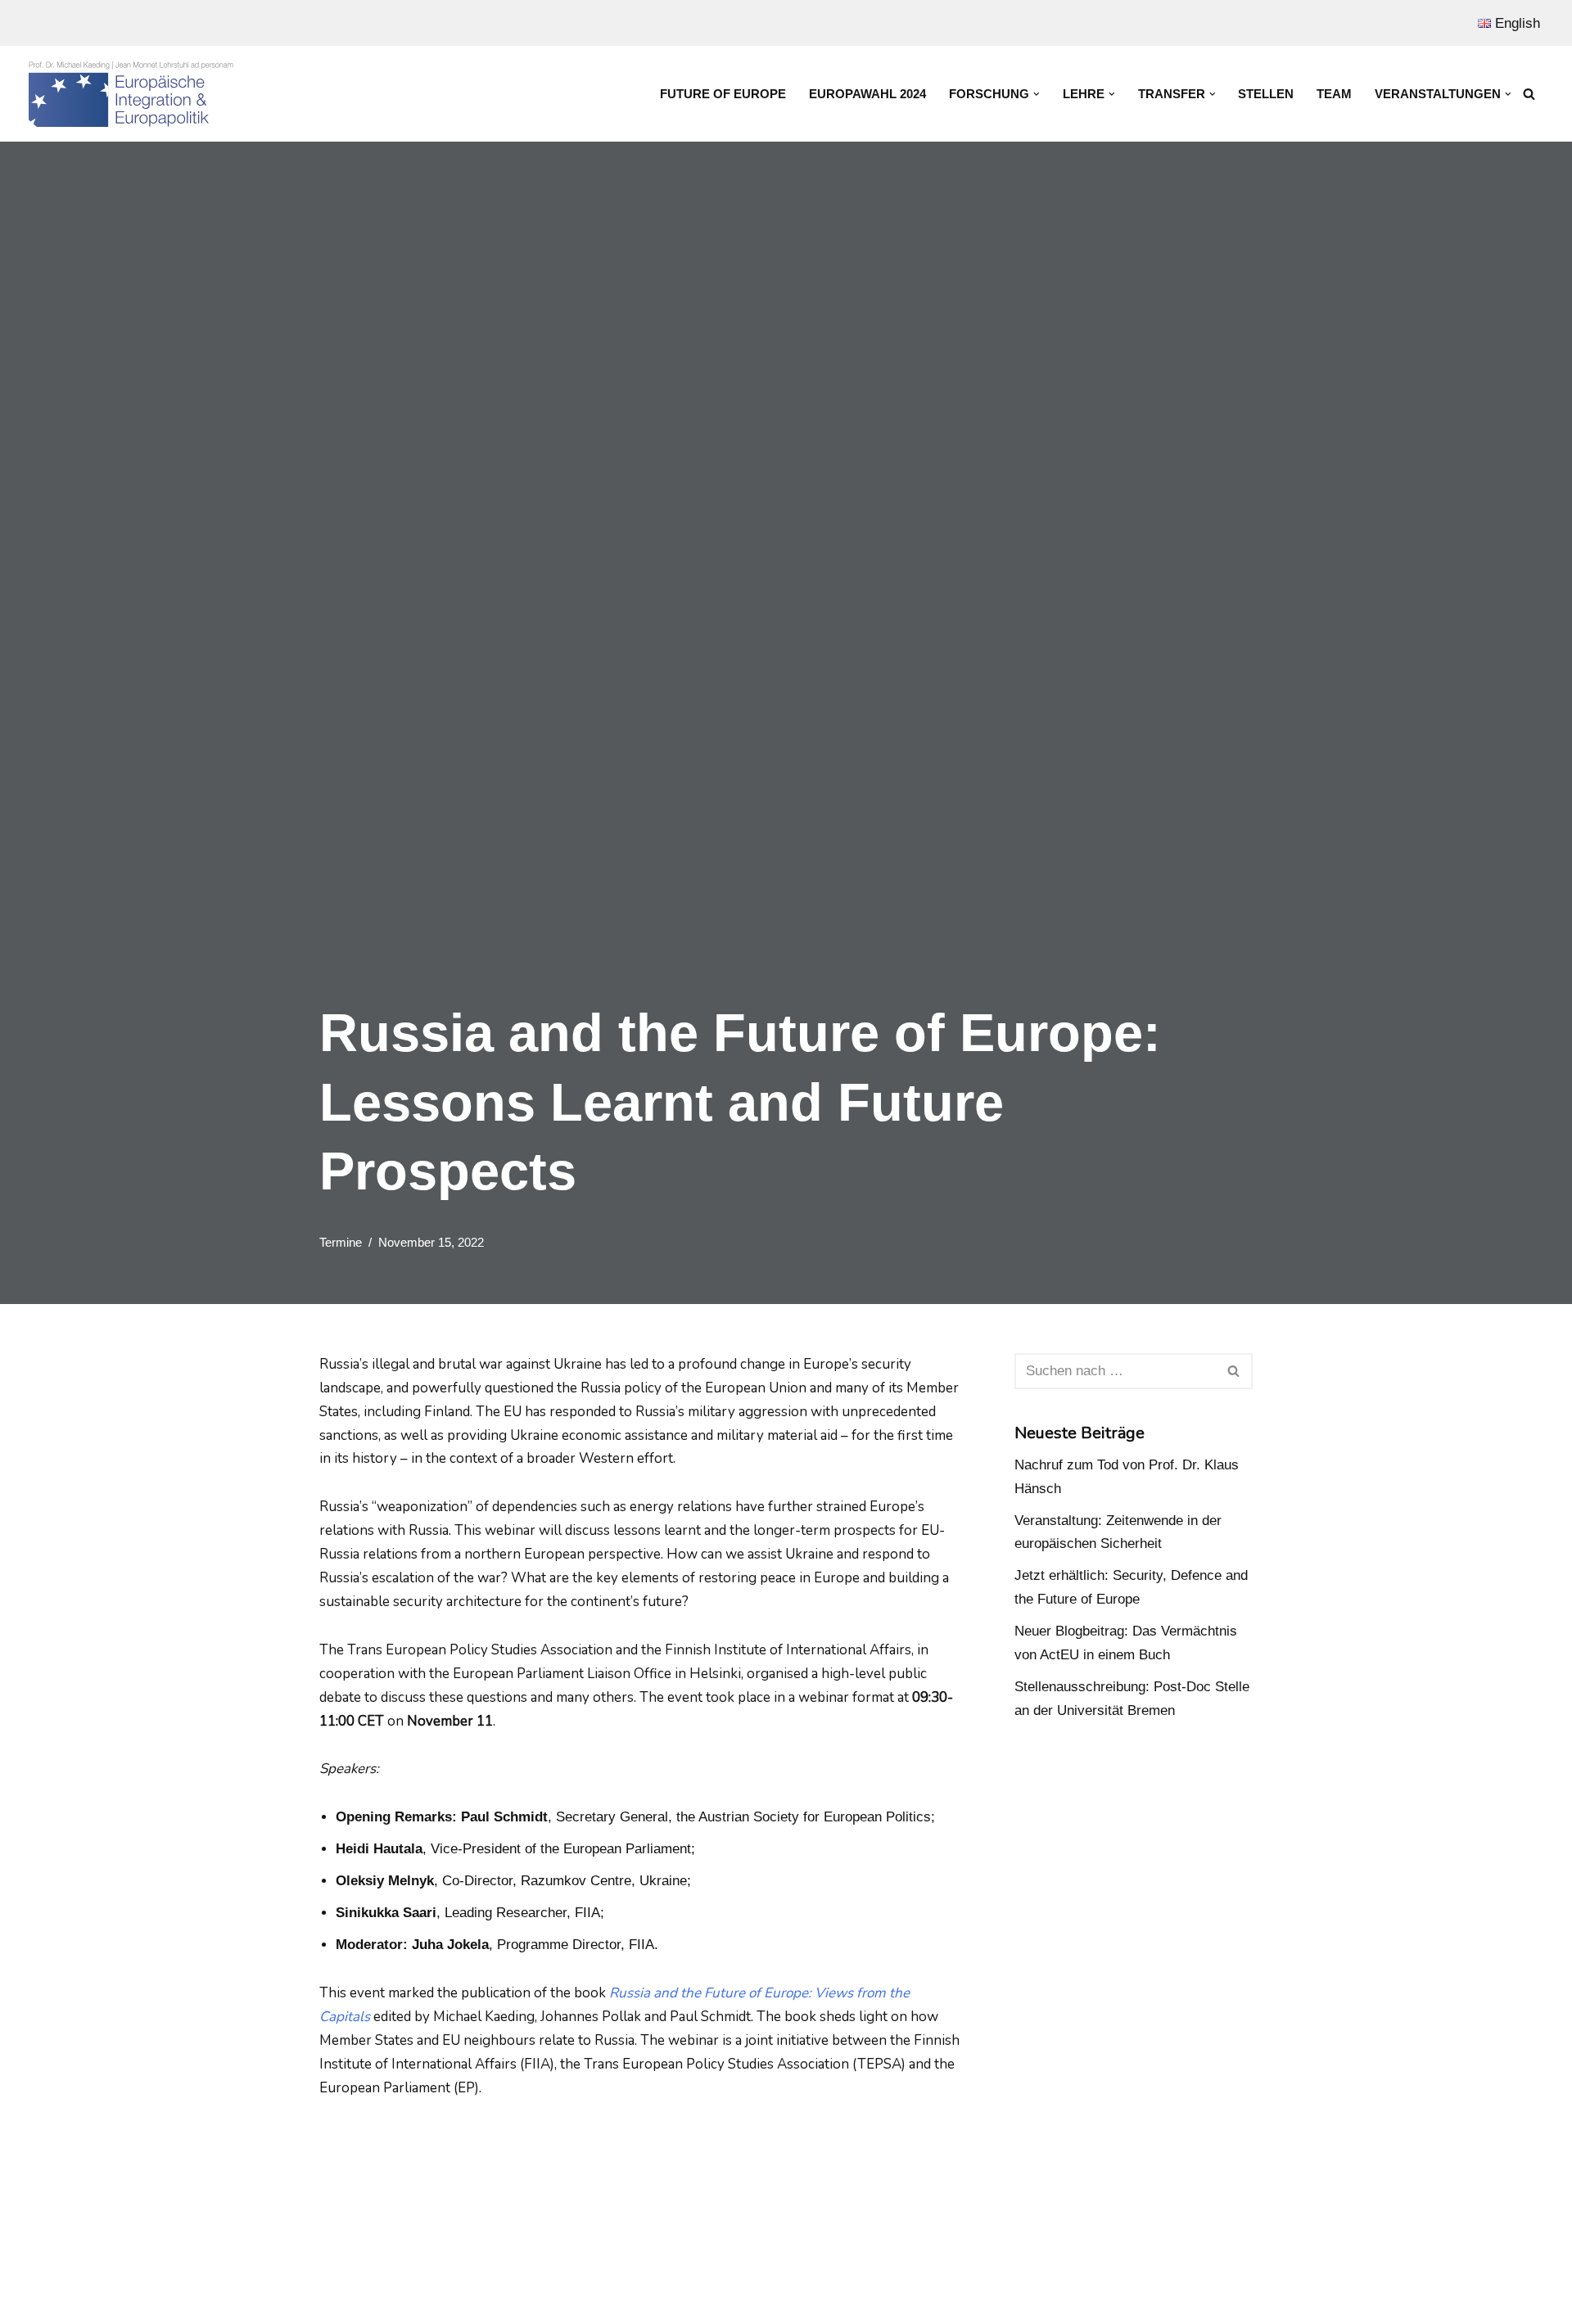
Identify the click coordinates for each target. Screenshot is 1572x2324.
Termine (341, 1242)
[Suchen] (1529, 94)
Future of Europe (723, 94)
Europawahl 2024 (867, 94)
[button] (1037, 94)
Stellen (1266, 94)
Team (1334, 94)
